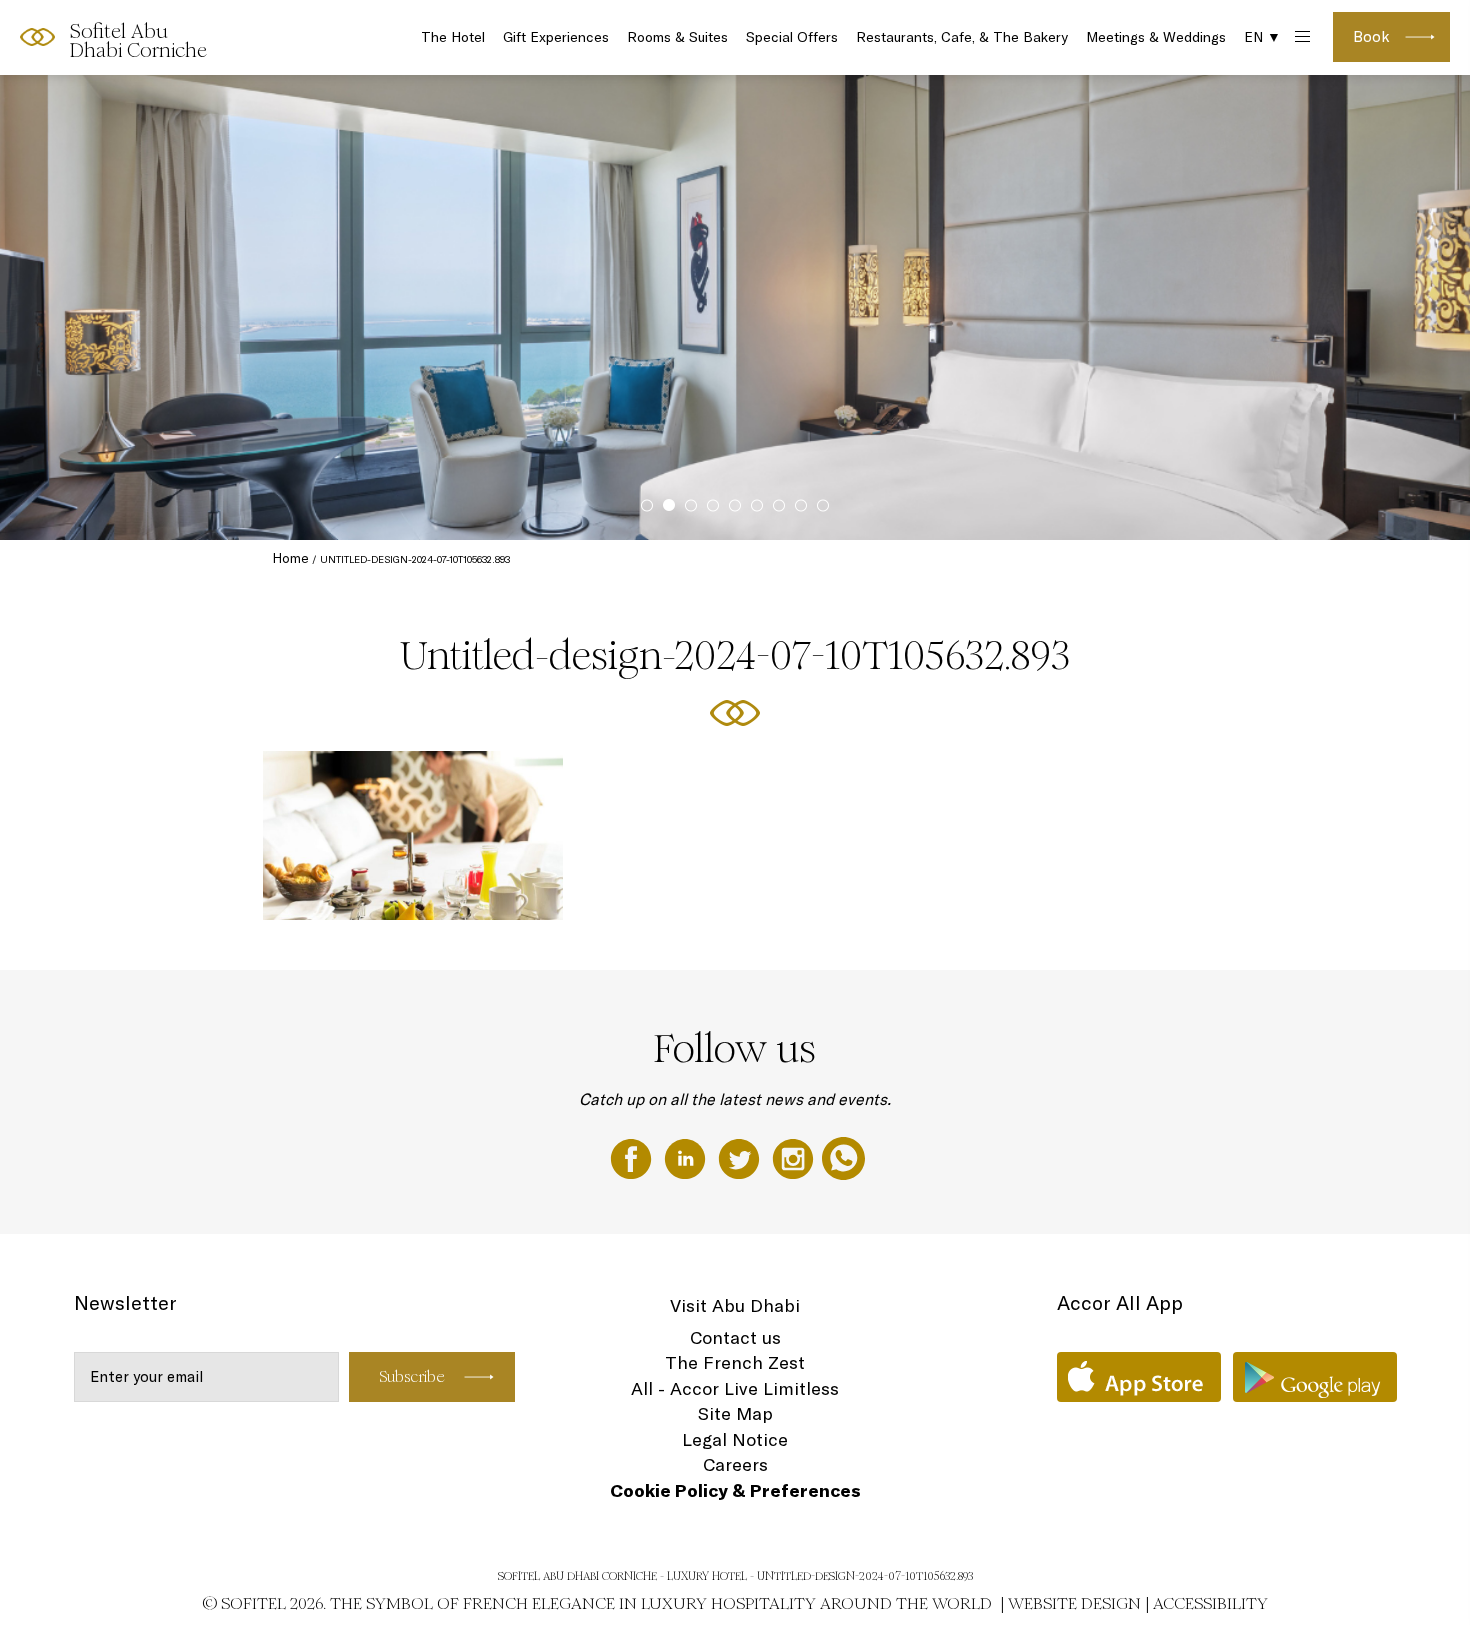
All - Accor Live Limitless (735, 1388)
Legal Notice (735, 1439)
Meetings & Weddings (1156, 37)
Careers (735, 1464)
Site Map (735, 1413)
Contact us (735, 1337)
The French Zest (735, 1362)
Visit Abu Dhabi (735, 1305)
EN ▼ (1262, 37)
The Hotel (453, 37)
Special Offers (792, 37)
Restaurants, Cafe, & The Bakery (962, 37)
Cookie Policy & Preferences (735, 1490)
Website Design (1074, 1603)
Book (1371, 36)
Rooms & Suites (677, 37)
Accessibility (1210, 1603)
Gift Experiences (556, 37)
